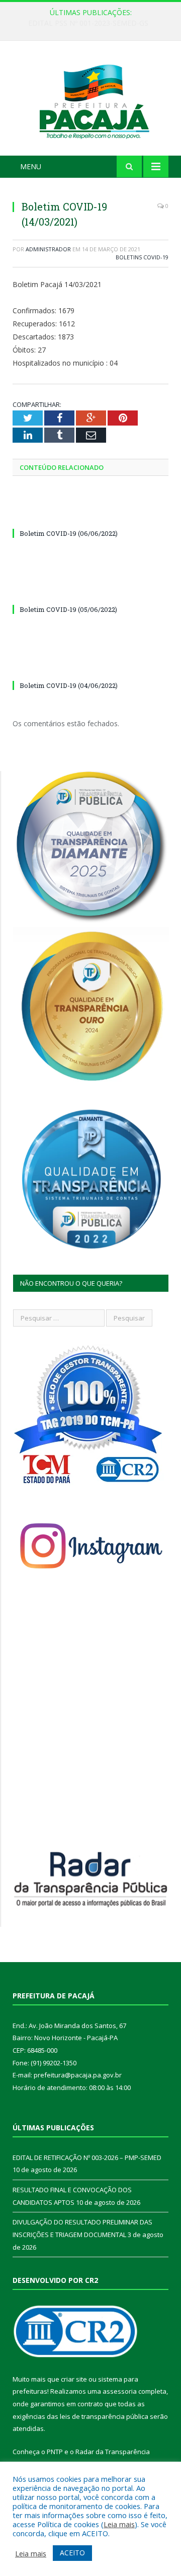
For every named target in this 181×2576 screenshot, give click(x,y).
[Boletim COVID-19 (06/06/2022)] (90, 515)
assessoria (120, 2391)
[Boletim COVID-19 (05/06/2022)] (90, 591)
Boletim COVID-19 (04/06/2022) (69, 685)
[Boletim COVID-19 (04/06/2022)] (90, 667)
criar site (74, 2379)
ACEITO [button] (72, 2553)
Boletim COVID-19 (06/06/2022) (69, 533)
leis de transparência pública (104, 2416)
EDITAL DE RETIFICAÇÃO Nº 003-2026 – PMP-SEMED (93, 23)
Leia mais (119, 2524)
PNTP (55, 2452)
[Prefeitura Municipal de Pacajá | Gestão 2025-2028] (90, 99)
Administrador (48, 249)
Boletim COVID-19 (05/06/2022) (68, 609)
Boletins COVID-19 (142, 257)
